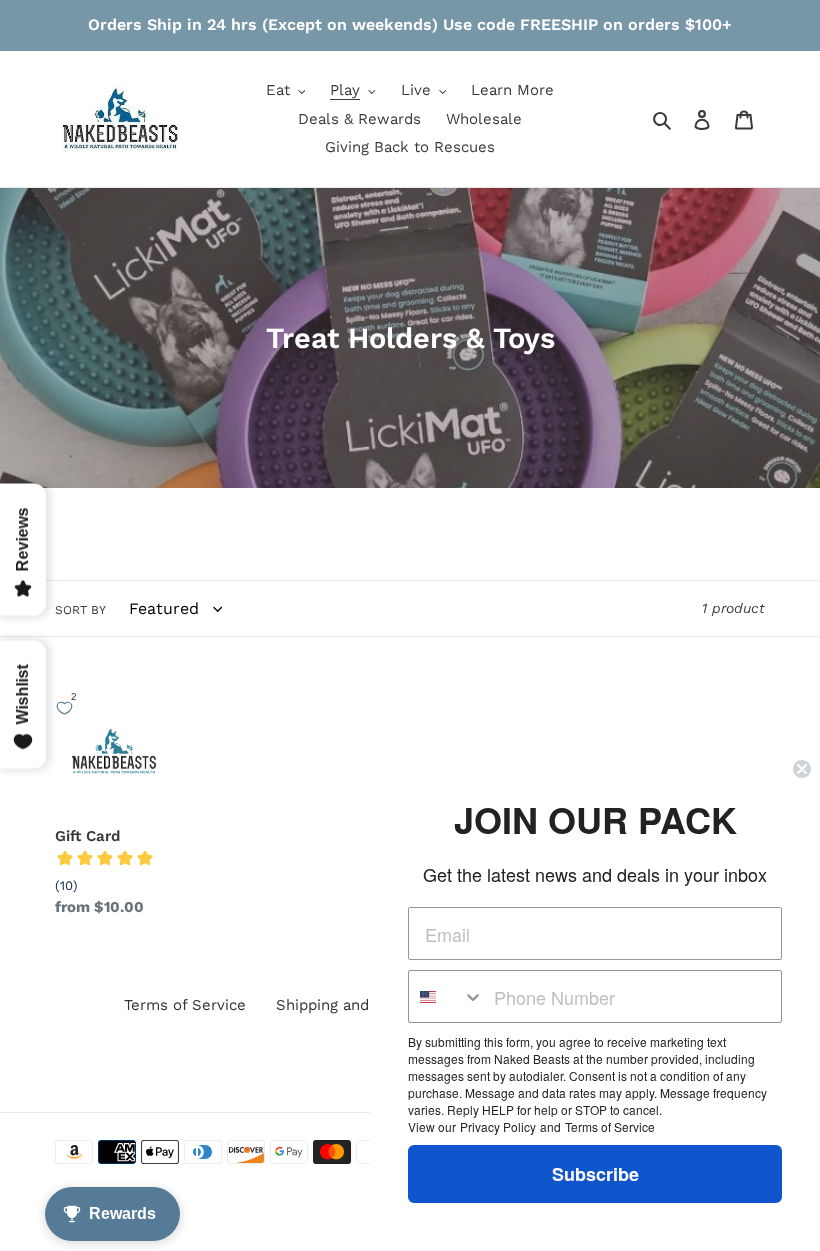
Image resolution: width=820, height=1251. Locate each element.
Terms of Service (185, 1005)
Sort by (80, 610)
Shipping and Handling (356, 1005)
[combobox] (446, 996)
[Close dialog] (802, 769)
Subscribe (595, 1174)
